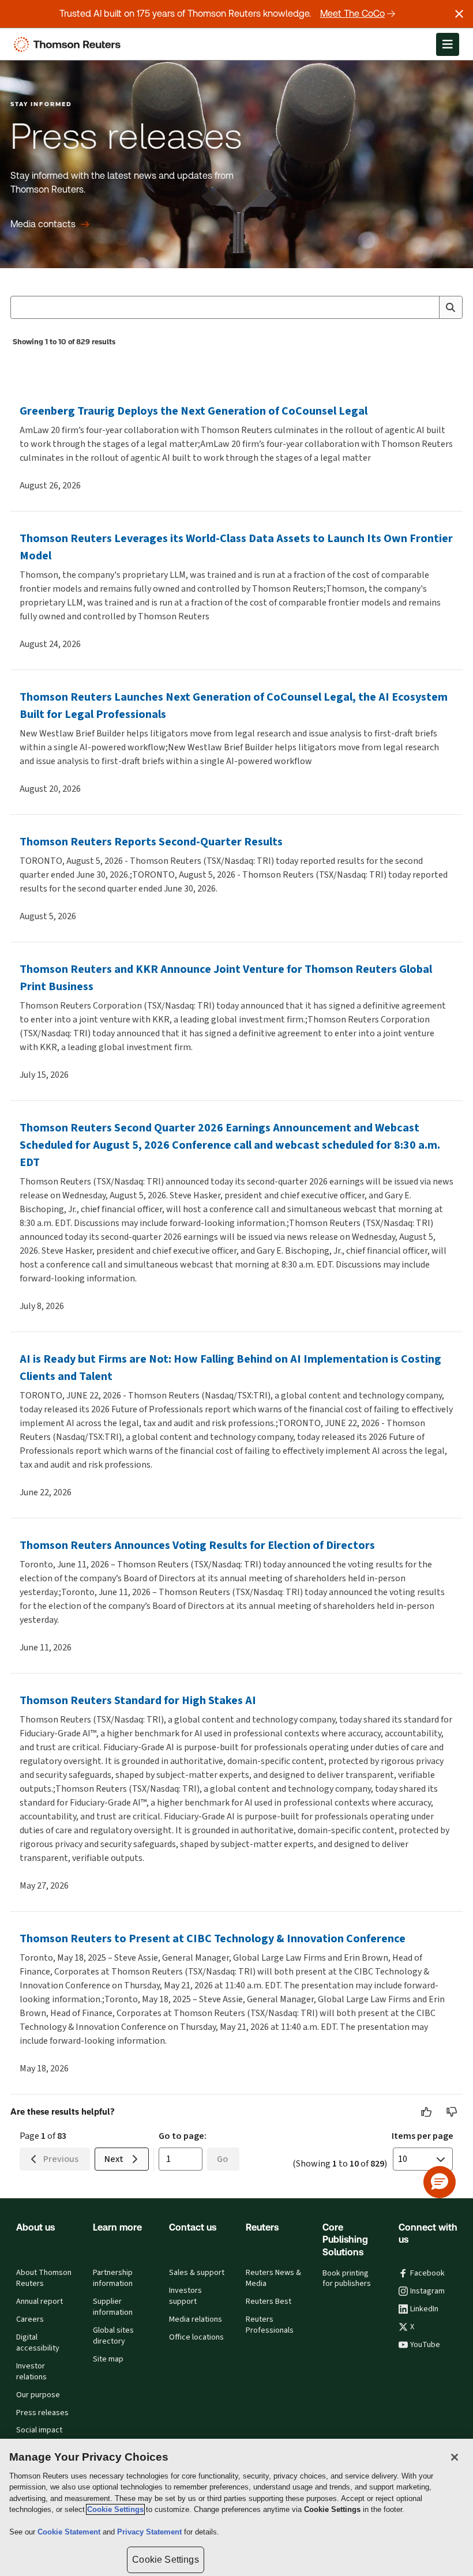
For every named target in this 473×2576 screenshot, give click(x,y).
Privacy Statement (151, 2532)
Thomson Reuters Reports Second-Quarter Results (151, 842)
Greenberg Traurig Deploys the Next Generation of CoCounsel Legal (194, 411)
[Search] (451, 307)
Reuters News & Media (273, 2278)
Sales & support (197, 2273)
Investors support (185, 2296)
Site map (108, 2359)
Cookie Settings (115, 2509)
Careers (30, 2319)
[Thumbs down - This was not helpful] (452, 2112)
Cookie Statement (70, 2532)
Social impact (39, 2430)
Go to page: (183, 2136)
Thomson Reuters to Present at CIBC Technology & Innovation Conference (213, 1938)
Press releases (42, 2413)
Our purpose (38, 2395)
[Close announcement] (459, 14)
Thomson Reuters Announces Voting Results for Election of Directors (197, 1545)
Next (114, 2159)
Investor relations (31, 2372)
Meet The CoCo (352, 14)
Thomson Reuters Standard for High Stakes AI (138, 1700)
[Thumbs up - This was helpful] (427, 2112)
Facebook (427, 2273)
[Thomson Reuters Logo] (70, 44)
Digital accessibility (38, 2343)
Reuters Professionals (270, 2325)
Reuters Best (269, 2302)
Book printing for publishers (347, 2279)
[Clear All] (428, 307)
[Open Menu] (448, 44)
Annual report (40, 2302)
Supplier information (113, 2307)
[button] (440, 2182)
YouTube (425, 2345)
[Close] (455, 2457)
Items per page (423, 2136)
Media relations (196, 2319)
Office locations (196, 2337)
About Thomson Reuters (44, 2278)
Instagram (427, 2291)
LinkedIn (424, 2309)
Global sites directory (113, 2336)
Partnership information (113, 2278)
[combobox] (236, 307)
